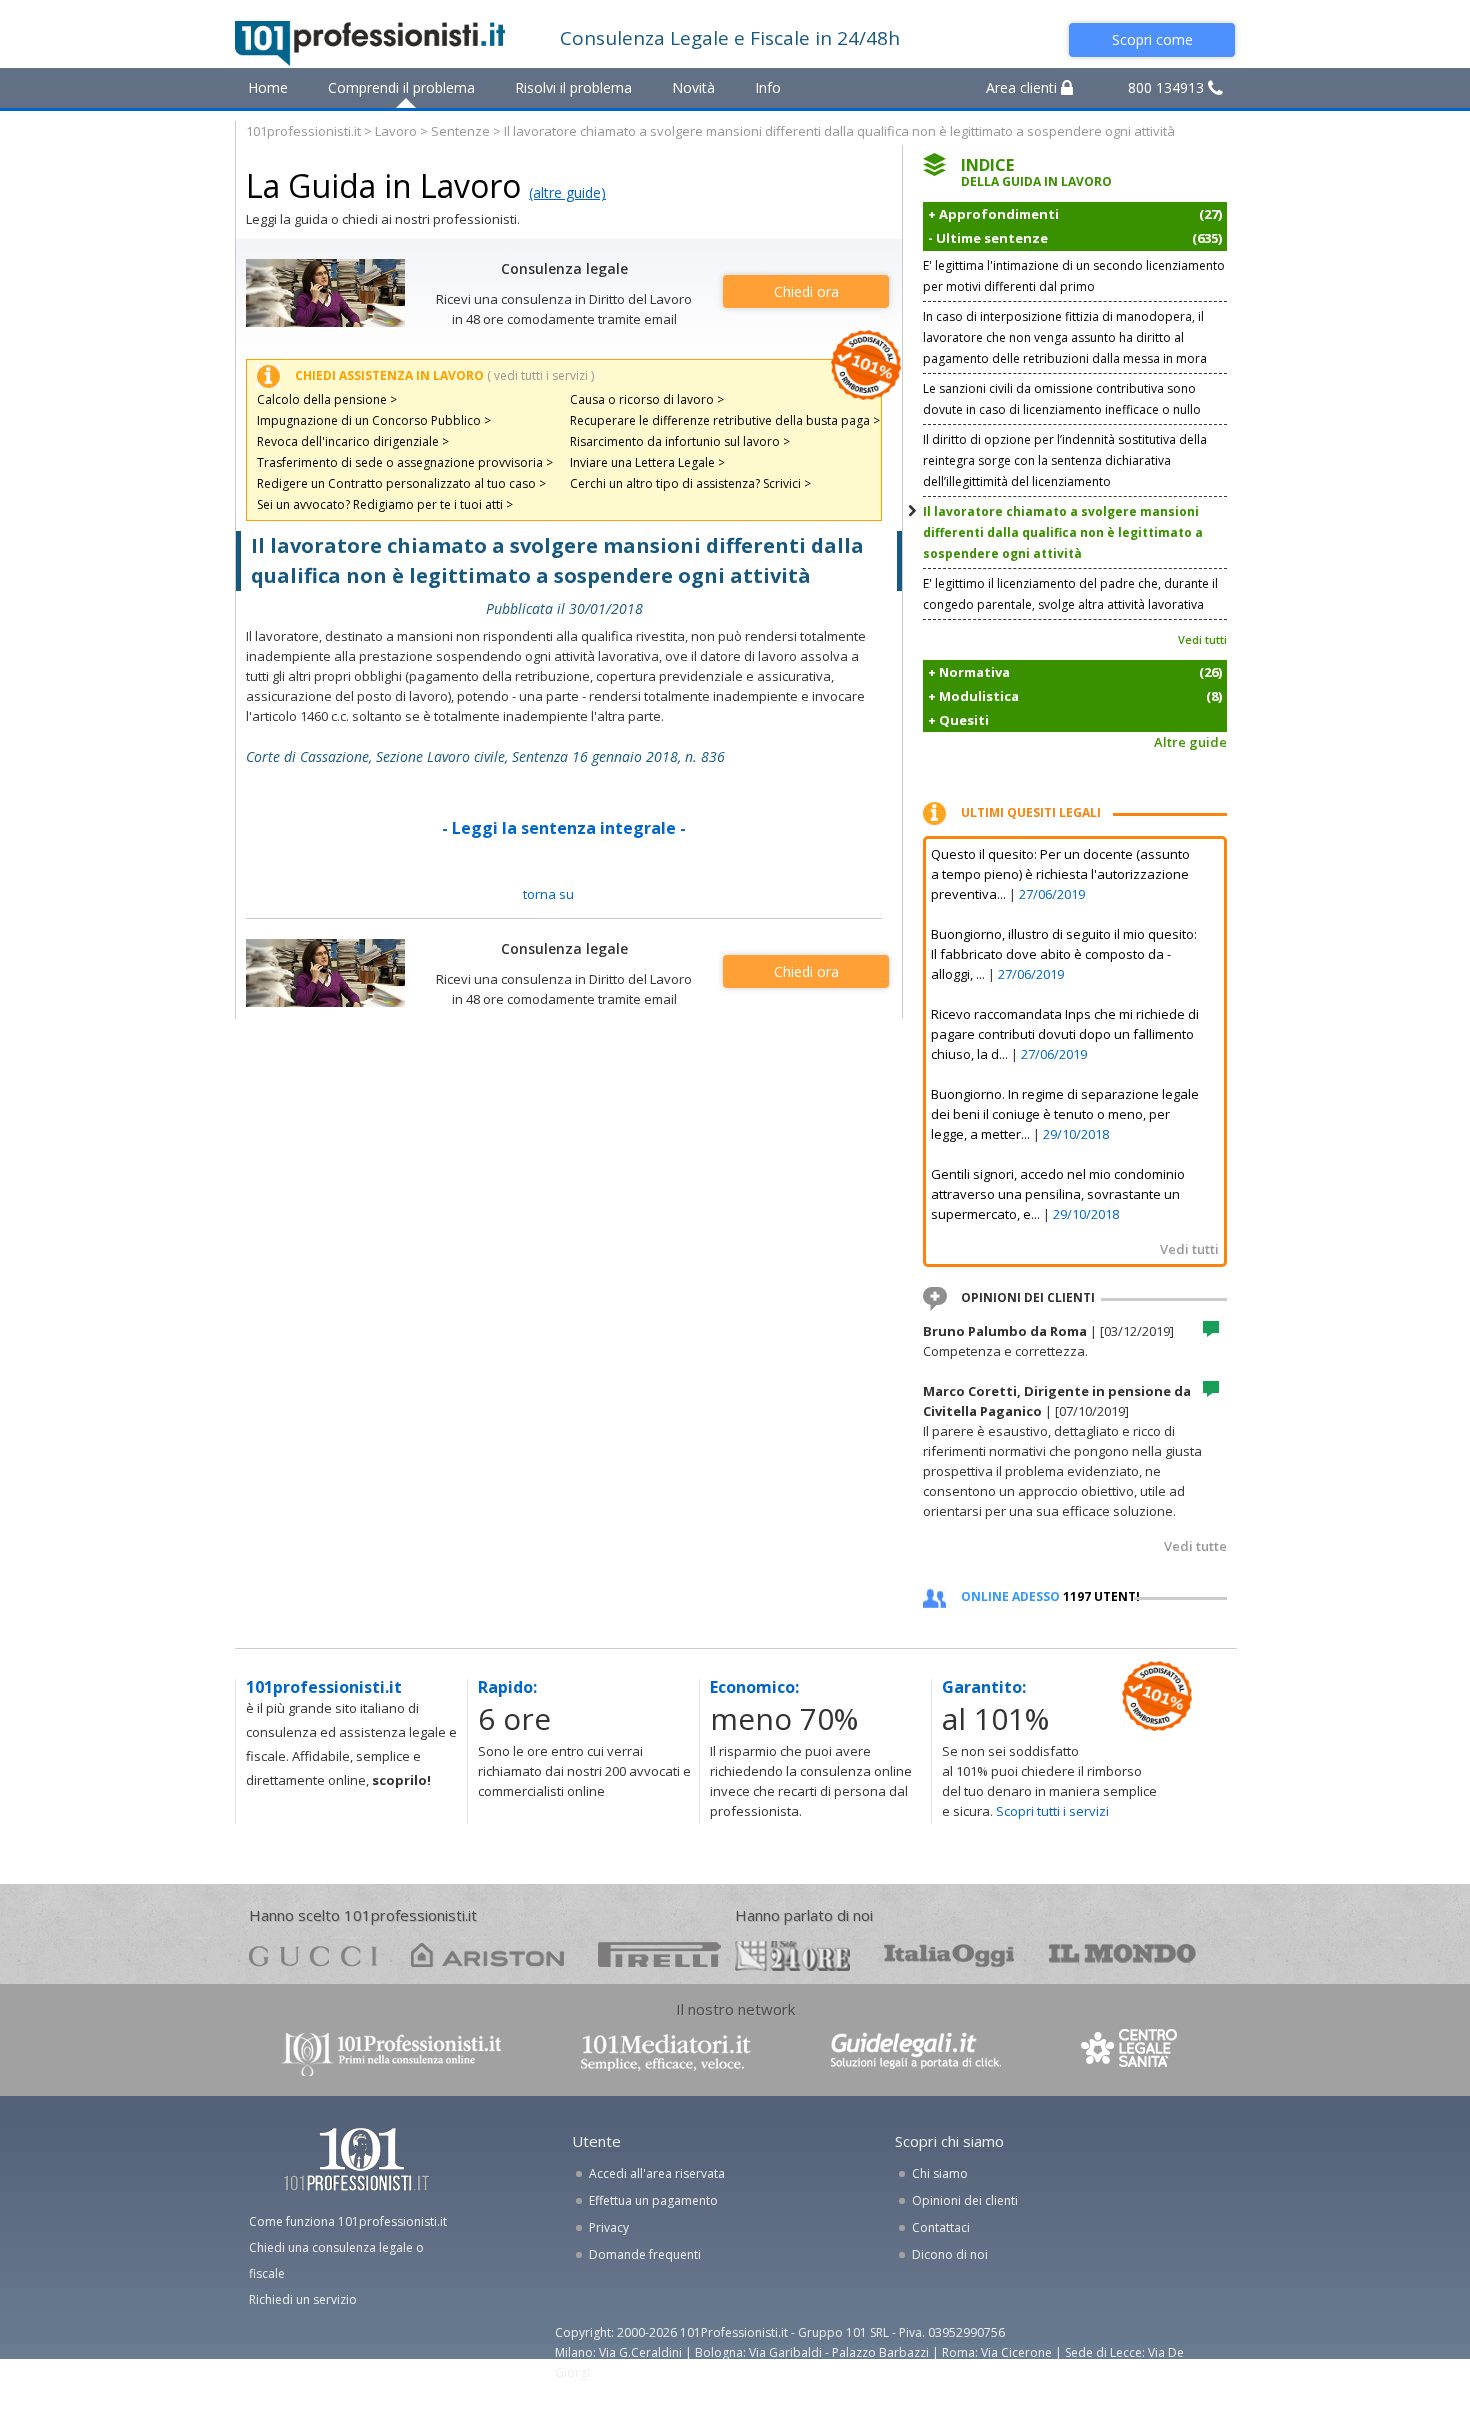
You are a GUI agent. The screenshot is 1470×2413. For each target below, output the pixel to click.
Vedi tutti (1202, 639)
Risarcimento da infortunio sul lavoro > (680, 441)
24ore (792, 1956)
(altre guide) (567, 192)
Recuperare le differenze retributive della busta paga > (725, 420)
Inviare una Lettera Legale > (647, 462)
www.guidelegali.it (916, 2052)
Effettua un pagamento (653, 2200)
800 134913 (1168, 87)
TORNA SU (548, 894)
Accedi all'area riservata (657, 2173)
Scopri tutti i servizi (1052, 1811)
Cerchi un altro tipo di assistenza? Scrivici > (690, 483)
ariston (487, 1954)
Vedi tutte (1195, 1546)
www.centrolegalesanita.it (1131, 2052)
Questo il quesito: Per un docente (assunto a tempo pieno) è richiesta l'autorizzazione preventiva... (1060, 874)
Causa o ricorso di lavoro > (647, 399)
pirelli (659, 1954)
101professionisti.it (303, 131)
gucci (313, 1954)
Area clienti (1023, 87)
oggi (949, 1954)
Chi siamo (940, 2173)
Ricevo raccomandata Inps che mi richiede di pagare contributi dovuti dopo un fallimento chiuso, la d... (1065, 1034)
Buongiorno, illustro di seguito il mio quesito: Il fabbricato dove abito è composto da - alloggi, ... (1064, 954)
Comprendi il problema (401, 87)
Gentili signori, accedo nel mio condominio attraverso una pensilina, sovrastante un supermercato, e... (1058, 1194)
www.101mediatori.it (666, 2052)
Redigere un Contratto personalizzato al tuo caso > (401, 483)
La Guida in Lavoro (383, 185)
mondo (1122, 1954)
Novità (693, 87)
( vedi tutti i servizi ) (540, 375)
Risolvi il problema (573, 87)
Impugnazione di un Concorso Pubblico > (374, 420)
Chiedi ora (806, 291)
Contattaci (941, 2227)
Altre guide (1190, 742)
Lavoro (396, 131)
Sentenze (460, 131)
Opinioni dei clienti (965, 2200)
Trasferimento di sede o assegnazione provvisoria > (405, 462)
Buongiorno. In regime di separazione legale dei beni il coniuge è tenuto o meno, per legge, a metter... (1065, 1114)
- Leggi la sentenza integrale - (564, 828)
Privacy (609, 2227)
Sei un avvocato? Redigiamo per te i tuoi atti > (385, 504)
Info (768, 87)
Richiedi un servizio (303, 2299)
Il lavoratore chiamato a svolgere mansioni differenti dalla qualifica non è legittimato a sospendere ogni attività (1063, 532)
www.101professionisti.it (391, 2052)
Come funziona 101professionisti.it (348, 2221)
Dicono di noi (950, 2254)
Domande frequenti (645, 2254)
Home (268, 87)
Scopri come (1152, 39)
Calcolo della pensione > (327, 399)
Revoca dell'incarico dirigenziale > (353, 441)
